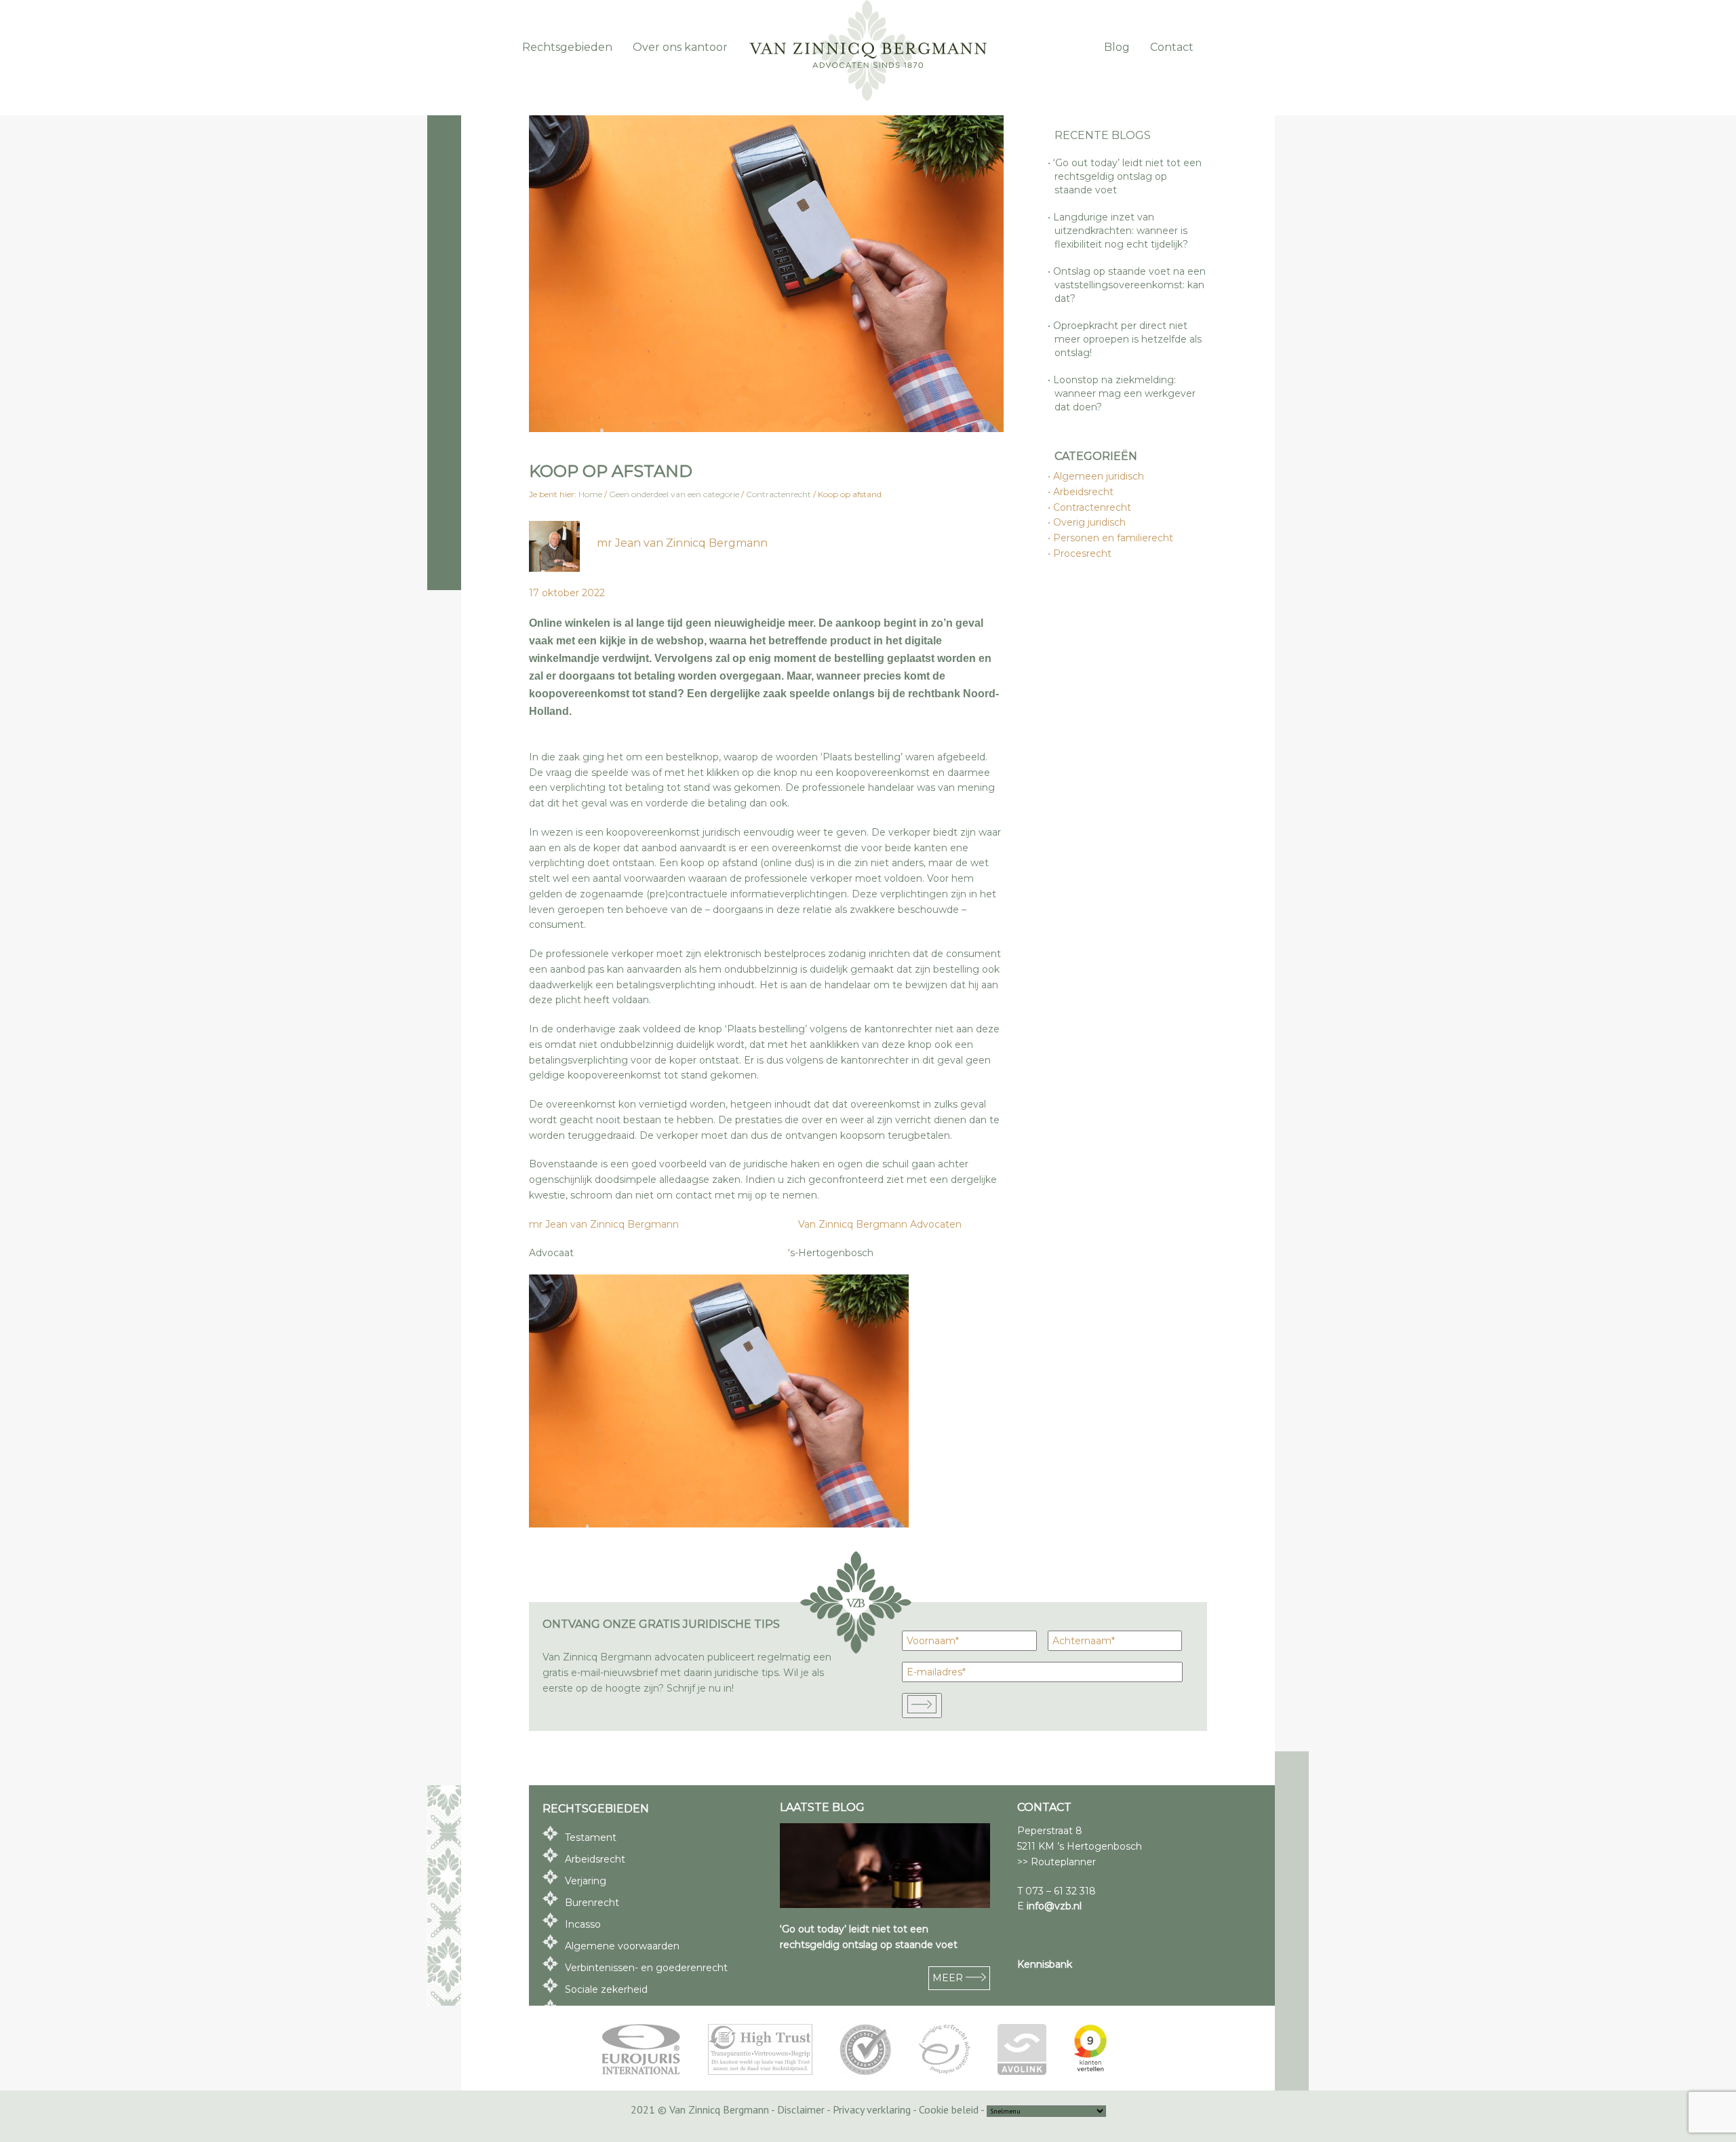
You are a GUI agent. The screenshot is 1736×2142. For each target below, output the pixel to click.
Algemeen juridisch (1099, 476)
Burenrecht (592, 1903)
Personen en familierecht (1114, 538)
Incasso (583, 1924)
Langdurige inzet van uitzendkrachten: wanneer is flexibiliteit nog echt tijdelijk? (1121, 231)
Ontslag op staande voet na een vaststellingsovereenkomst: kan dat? (1130, 285)
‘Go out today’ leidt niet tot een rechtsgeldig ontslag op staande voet (1128, 176)
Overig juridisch (1090, 522)
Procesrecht (1083, 553)
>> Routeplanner (1057, 1862)
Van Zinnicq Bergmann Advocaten (880, 1224)
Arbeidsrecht (1084, 492)
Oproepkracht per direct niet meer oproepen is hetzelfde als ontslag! (1128, 339)
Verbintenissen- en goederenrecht (646, 1968)
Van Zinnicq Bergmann (868, 51)
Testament (591, 1837)
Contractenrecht (1093, 507)
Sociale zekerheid (606, 1989)
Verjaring (586, 1881)
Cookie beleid (949, 2109)
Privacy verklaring (872, 2109)
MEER (949, 1978)
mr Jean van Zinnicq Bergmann (682, 543)
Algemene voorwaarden (622, 1946)
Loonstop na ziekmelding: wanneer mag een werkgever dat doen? (1125, 393)
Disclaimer (801, 2109)
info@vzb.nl (1054, 1906)
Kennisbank (1045, 1964)
